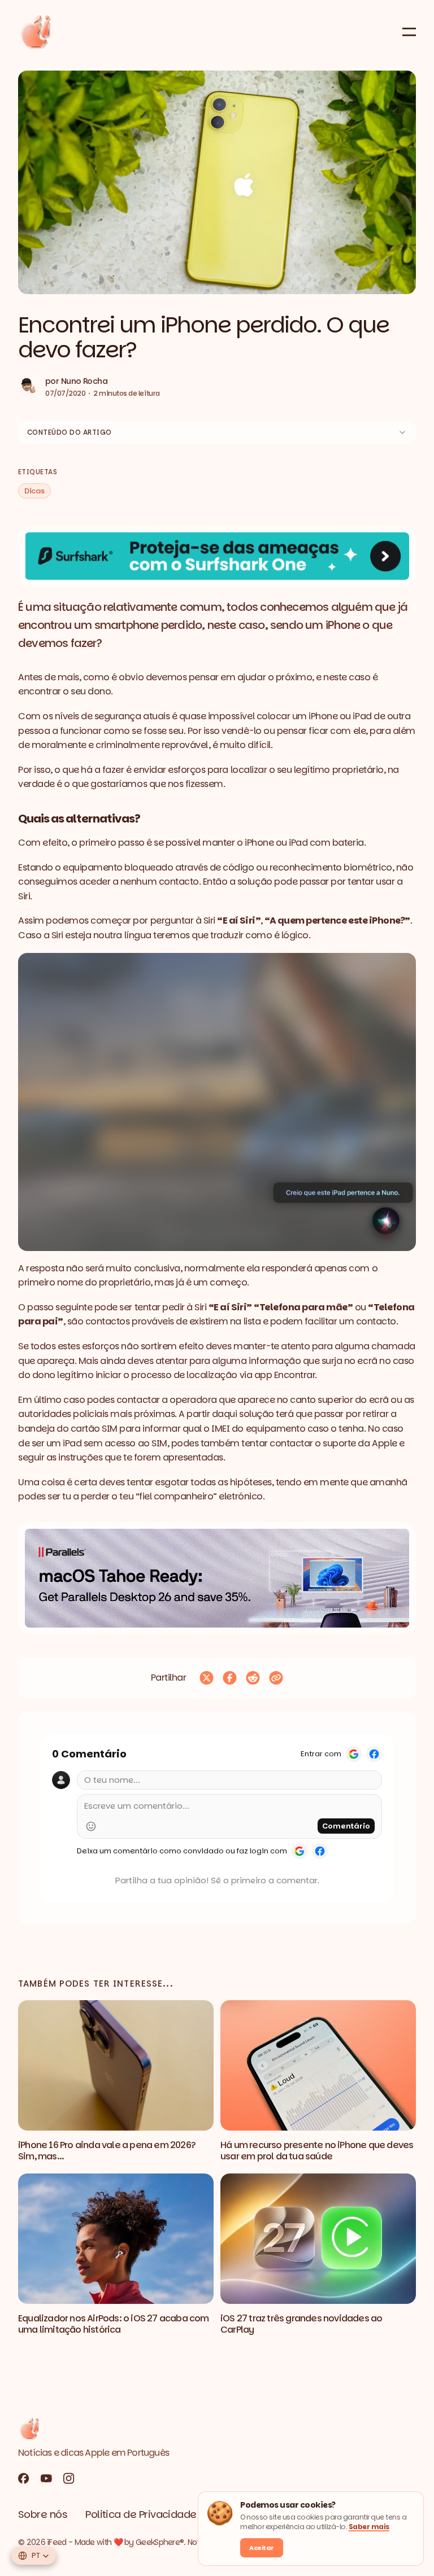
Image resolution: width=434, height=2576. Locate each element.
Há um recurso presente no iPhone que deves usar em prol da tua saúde (317, 2151)
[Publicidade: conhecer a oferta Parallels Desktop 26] (217, 1578)
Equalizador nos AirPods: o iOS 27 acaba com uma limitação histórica (114, 2324)
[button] (217, 182)
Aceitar (262, 2548)
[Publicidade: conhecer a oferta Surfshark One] (217, 556)
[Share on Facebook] (230, 1678)
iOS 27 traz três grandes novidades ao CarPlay (301, 2324)
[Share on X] (207, 1678)
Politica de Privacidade (141, 2514)
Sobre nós (43, 2514)
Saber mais (369, 2527)
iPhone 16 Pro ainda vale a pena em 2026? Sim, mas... (107, 2151)
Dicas (34, 491)
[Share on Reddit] (253, 1678)
